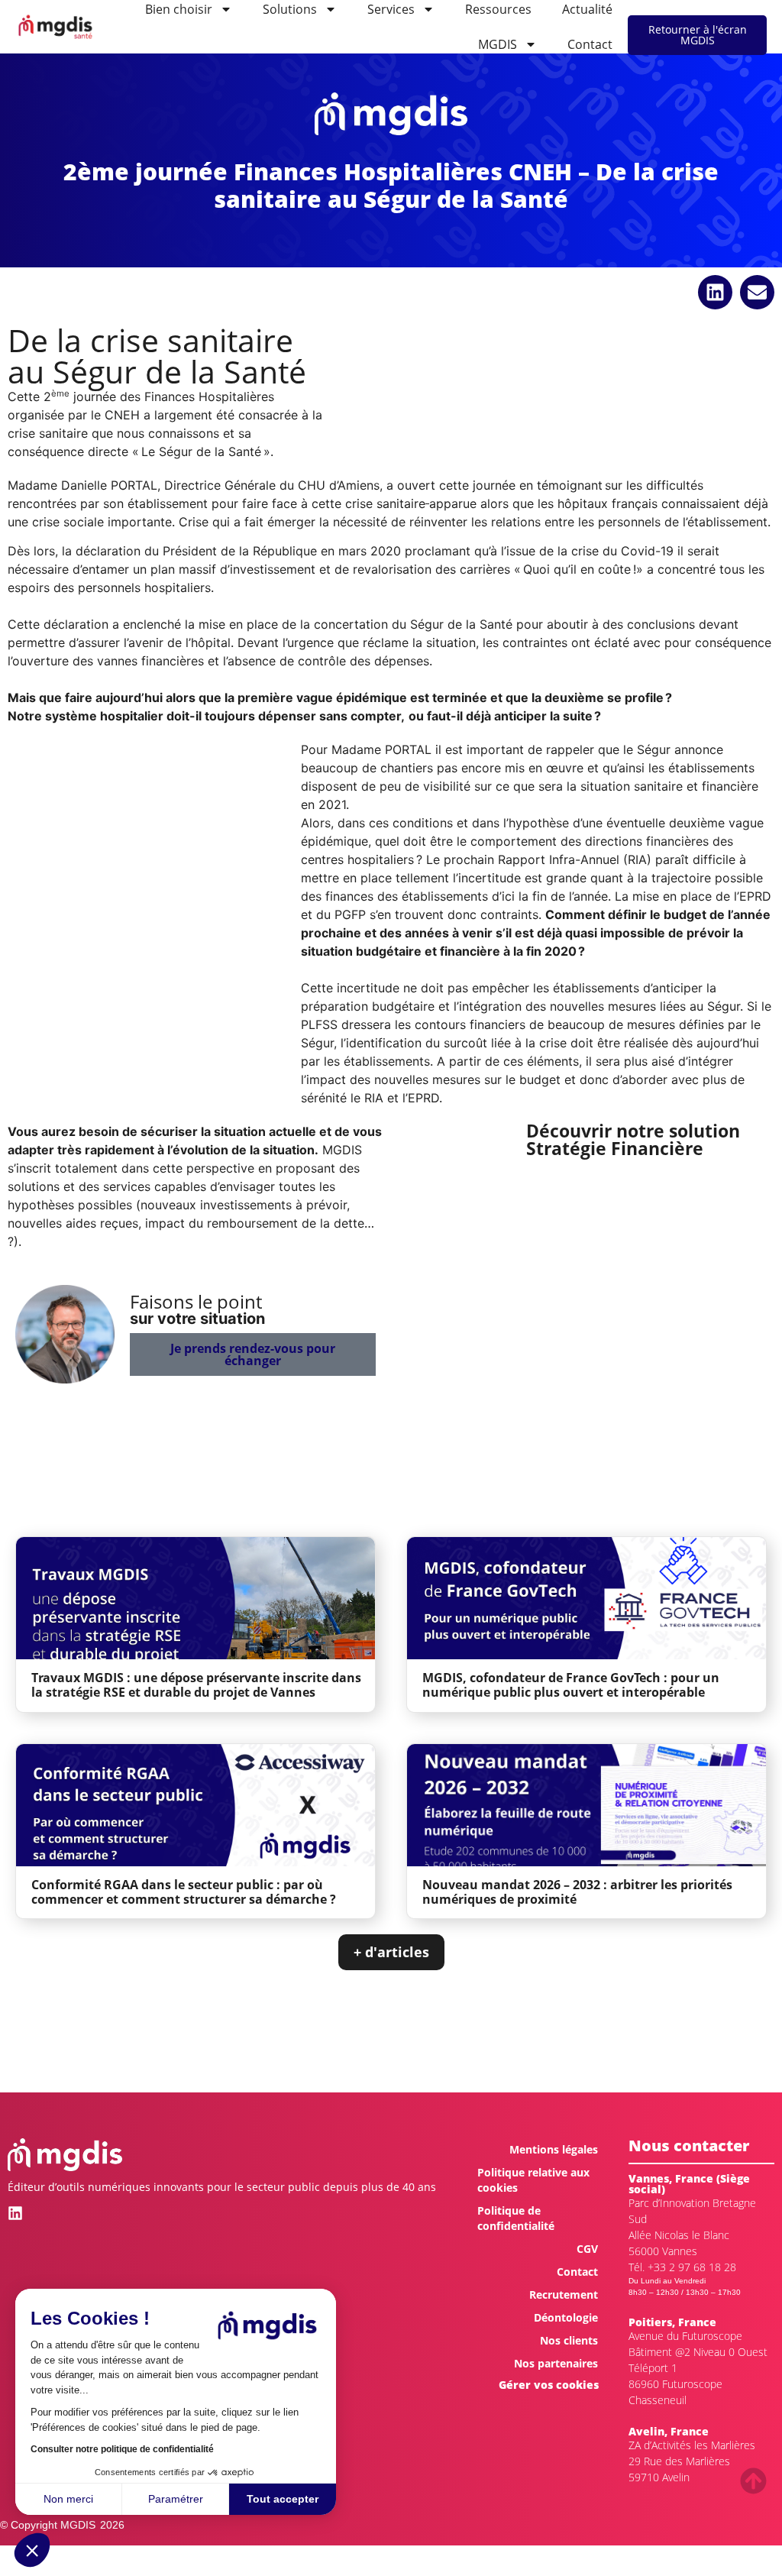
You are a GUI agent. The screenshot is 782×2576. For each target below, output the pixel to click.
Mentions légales (554, 2149)
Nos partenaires (556, 2363)
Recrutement (564, 2294)
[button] (32, 2550)
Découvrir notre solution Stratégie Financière (633, 1139)
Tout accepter (283, 2499)
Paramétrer (176, 2499)
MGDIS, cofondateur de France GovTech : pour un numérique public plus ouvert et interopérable (571, 1685)
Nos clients (569, 2340)
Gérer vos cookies (549, 2385)
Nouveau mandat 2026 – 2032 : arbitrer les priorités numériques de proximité (577, 1892)
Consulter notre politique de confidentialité (122, 2449)
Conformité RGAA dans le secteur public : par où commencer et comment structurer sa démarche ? (184, 1892)
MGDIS (498, 44)
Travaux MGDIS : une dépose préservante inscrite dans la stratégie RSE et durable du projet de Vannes (196, 1685)
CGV (587, 2249)
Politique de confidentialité (516, 2218)
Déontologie (566, 2317)
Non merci (68, 2499)
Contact (590, 44)
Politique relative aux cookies (533, 2180)
